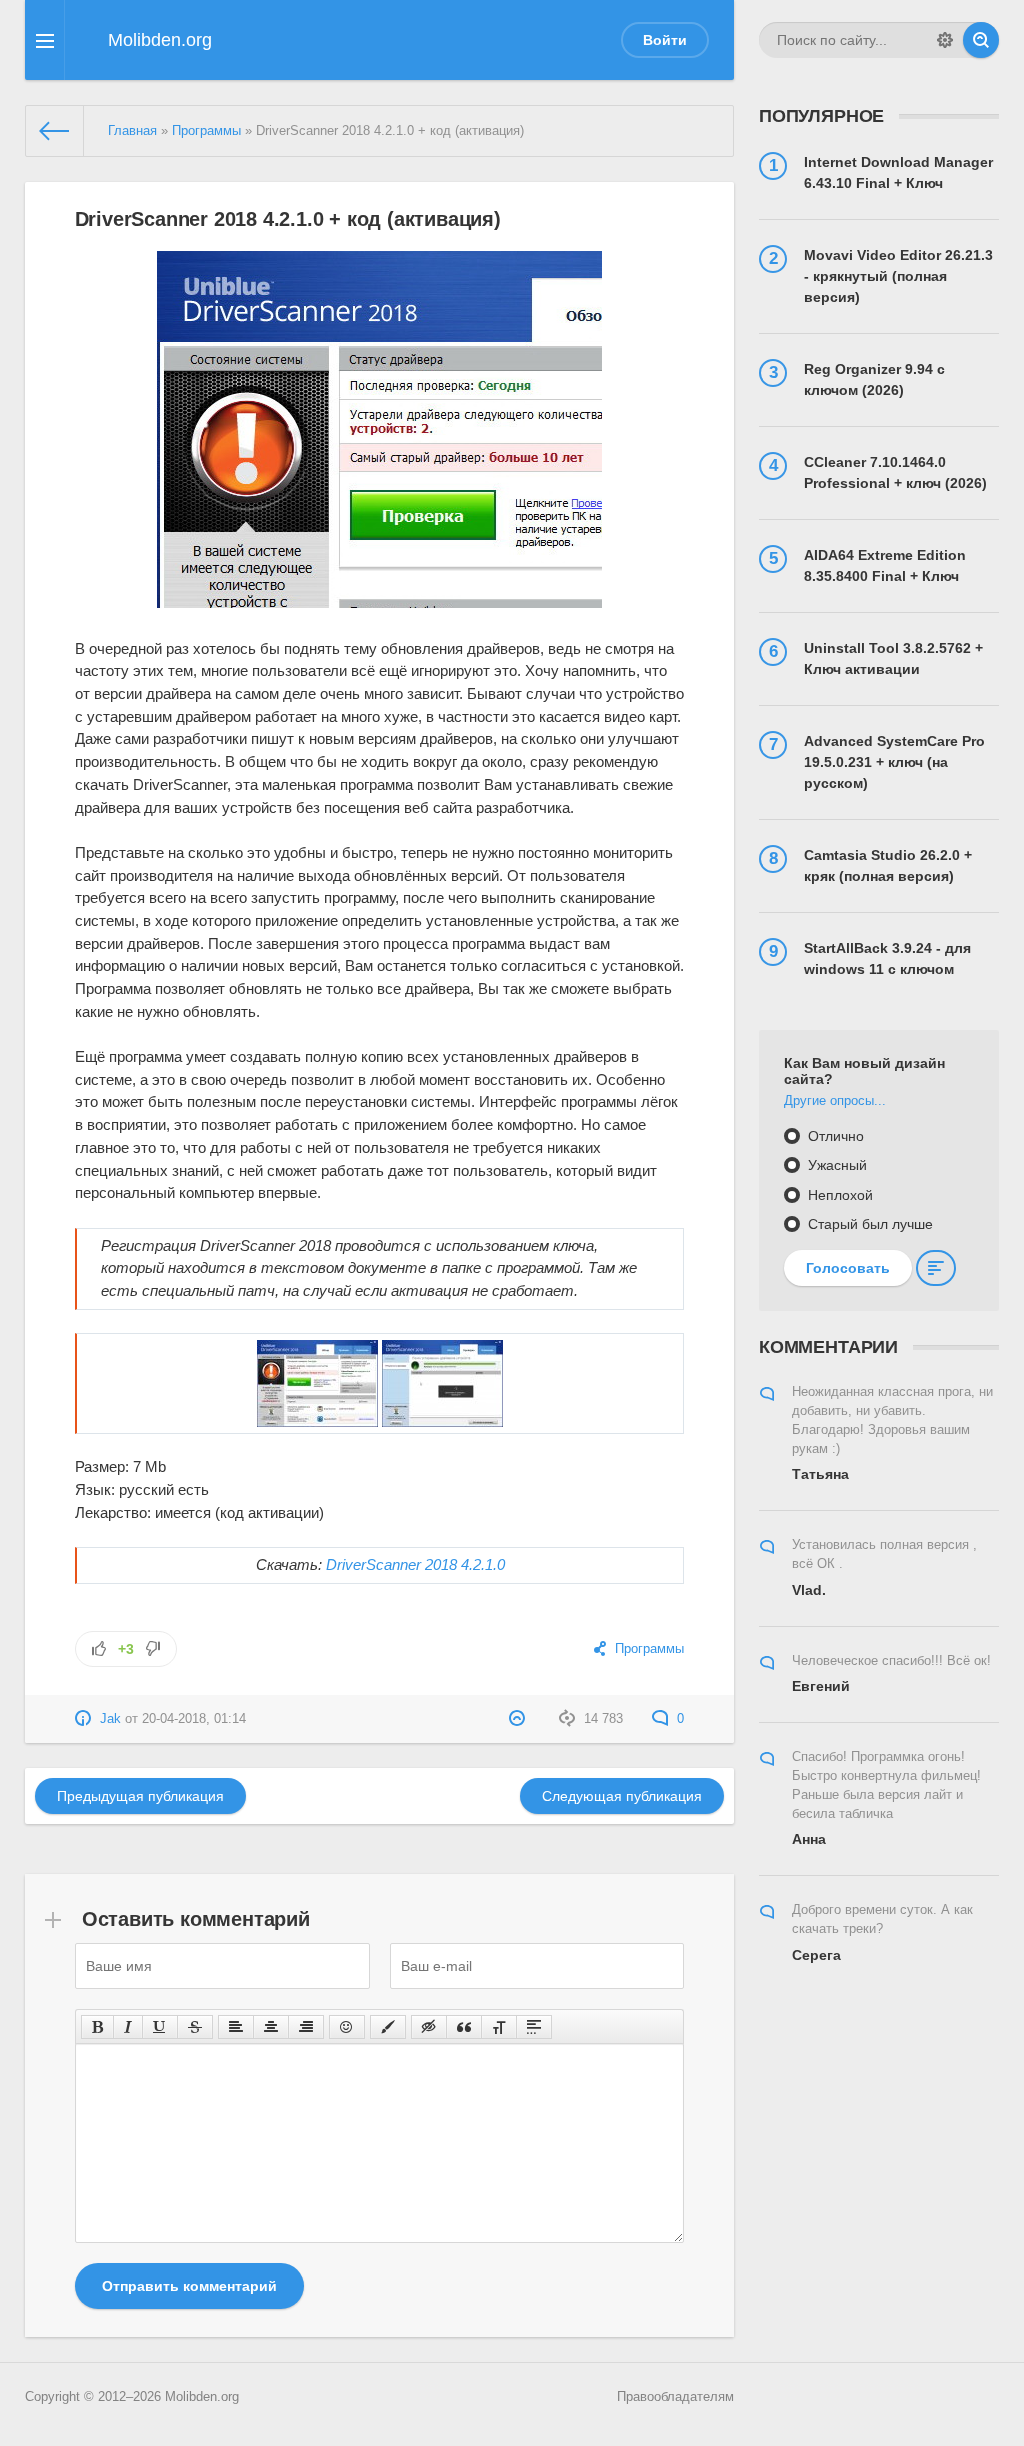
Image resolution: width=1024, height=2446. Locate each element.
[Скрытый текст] (429, 2027)
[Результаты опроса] (936, 1268)
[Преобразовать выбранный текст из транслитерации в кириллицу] (499, 2027)
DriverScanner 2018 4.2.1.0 (415, 1564)
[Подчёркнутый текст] (160, 2027)
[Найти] (981, 40)
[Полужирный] (97, 2027)
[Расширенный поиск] (945, 40)
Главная (132, 131)
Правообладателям (675, 2397)
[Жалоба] (519, 1719)
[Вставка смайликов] (347, 2027)
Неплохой (838, 1195)
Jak (110, 1719)
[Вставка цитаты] (464, 2027)
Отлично (834, 1136)
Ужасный (835, 1165)
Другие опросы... (835, 1101)
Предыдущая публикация (140, 1796)
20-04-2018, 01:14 (194, 1719)
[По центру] (271, 2027)
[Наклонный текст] (128, 2027)
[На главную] (55, 131)
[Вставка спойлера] (534, 2027)
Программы (206, 131)
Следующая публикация (622, 1796)
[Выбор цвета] (388, 2027)
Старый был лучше (868, 1224)
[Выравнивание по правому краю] (306, 2027)
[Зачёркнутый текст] (195, 2027)
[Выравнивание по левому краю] (236, 2027)
